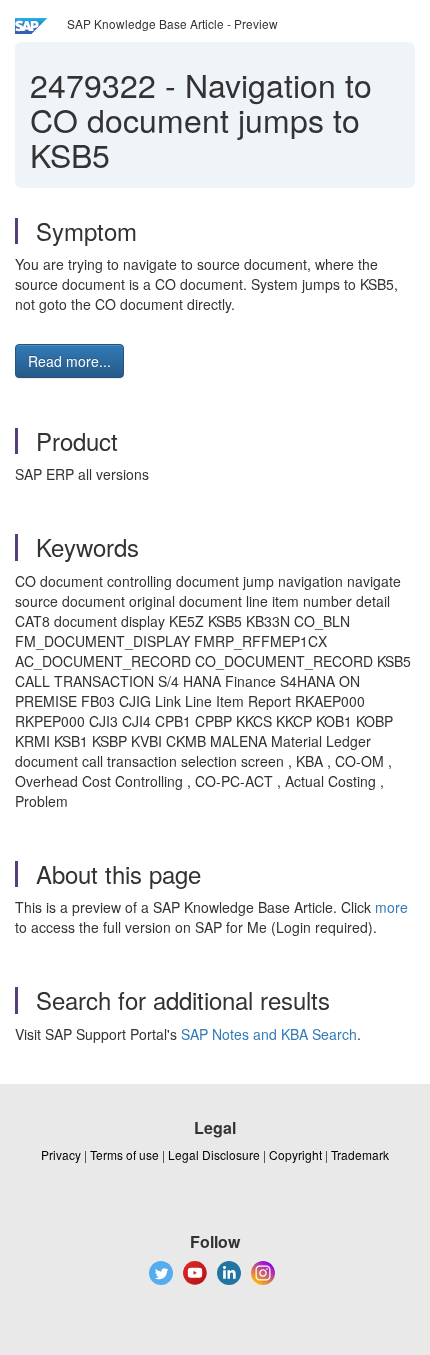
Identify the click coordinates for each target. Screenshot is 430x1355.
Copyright (295, 1154)
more (391, 907)
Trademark (360, 1154)
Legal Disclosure (214, 1154)
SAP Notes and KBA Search (269, 1034)
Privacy (61, 1154)
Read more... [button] (69, 361)
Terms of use (124, 1154)
